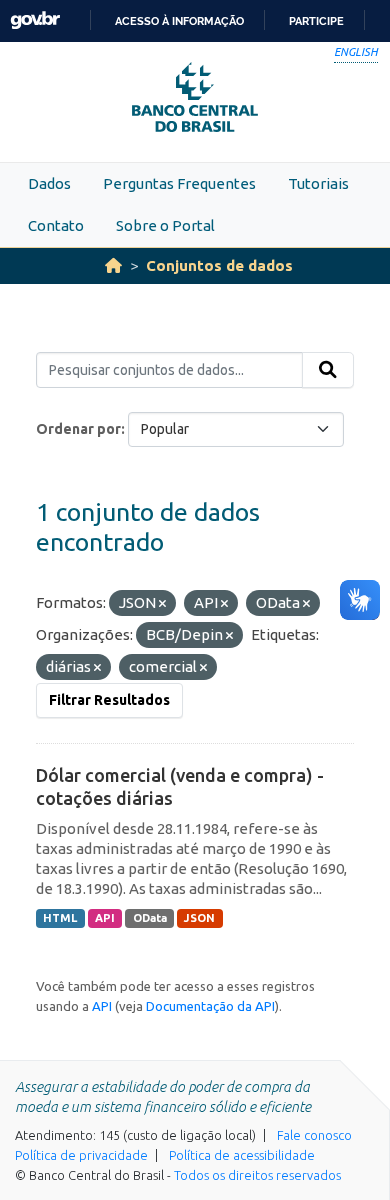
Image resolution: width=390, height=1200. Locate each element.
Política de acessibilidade (242, 1155)
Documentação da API (210, 1006)
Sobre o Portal (165, 225)
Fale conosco (314, 1135)
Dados (49, 183)
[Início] (113, 265)
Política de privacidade (81, 1155)
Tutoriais (318, 183)
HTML (60, 918)
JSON (199, 918)
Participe (316, 21)
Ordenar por (78, 429)
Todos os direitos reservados (257, 1175)
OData (150, 918)
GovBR (35, 20)
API (105, 918)
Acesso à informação (179, 21)
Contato (56, 225)
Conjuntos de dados (219, 265)
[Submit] (328, 370)
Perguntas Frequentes (179, 183)
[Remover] (162, 604)
